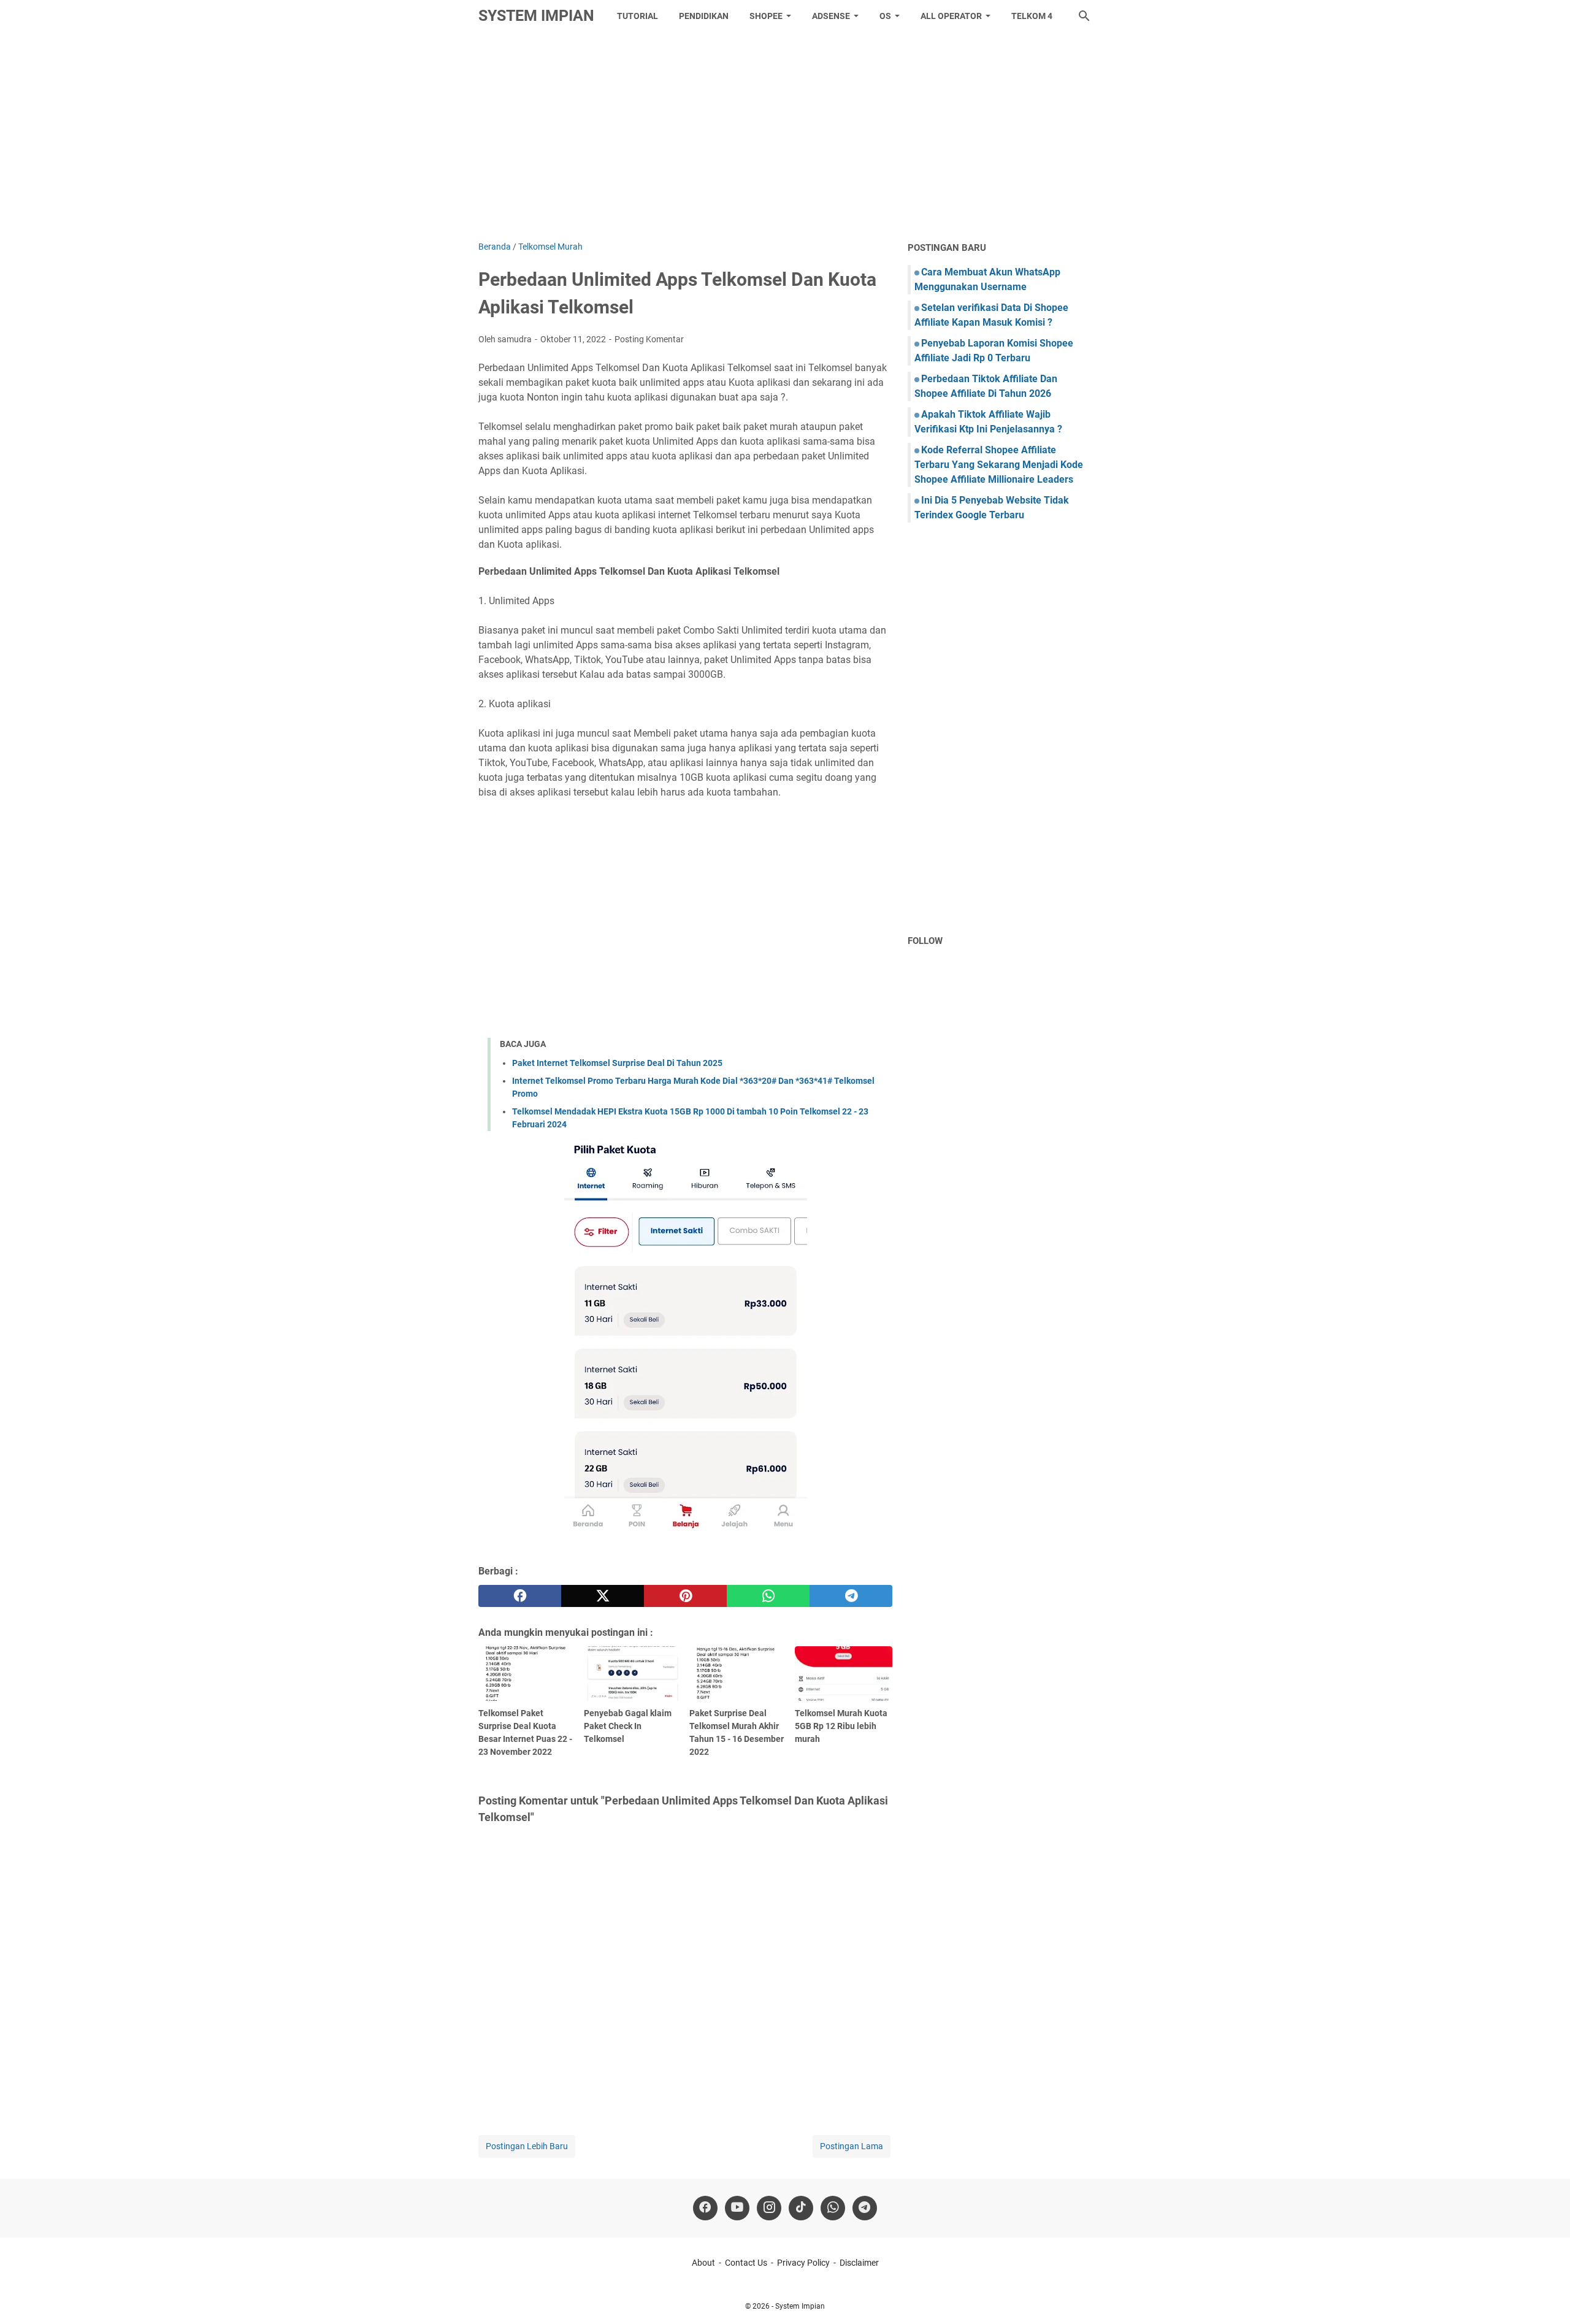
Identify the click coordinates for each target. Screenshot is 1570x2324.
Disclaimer (859, 2263)
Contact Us (746, 2263)
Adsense (831, 16)
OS (885, 16)
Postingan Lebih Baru (527, 2146)
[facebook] (520, 1596)
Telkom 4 (1032, 16)
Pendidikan (704, 16)
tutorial (638, 16)
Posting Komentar (649, 339)
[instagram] (769, 2208)
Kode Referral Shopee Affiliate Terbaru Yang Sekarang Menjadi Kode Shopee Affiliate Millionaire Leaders (999, 465)
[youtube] (737, 2208)
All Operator (951, 16)
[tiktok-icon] (801, 2208)
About (703, 2263)
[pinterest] (685, 1596)
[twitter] (603, 1596)
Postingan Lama (852, 2146)
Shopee (766, 16)
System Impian (536, 16)
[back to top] (1545, 2296)
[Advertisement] (785, 136)
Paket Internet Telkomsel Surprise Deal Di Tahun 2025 (617, 1063)
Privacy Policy (803, 2263)
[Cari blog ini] (1084, 16)
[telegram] (851, 1596)
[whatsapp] (768, 1596)
